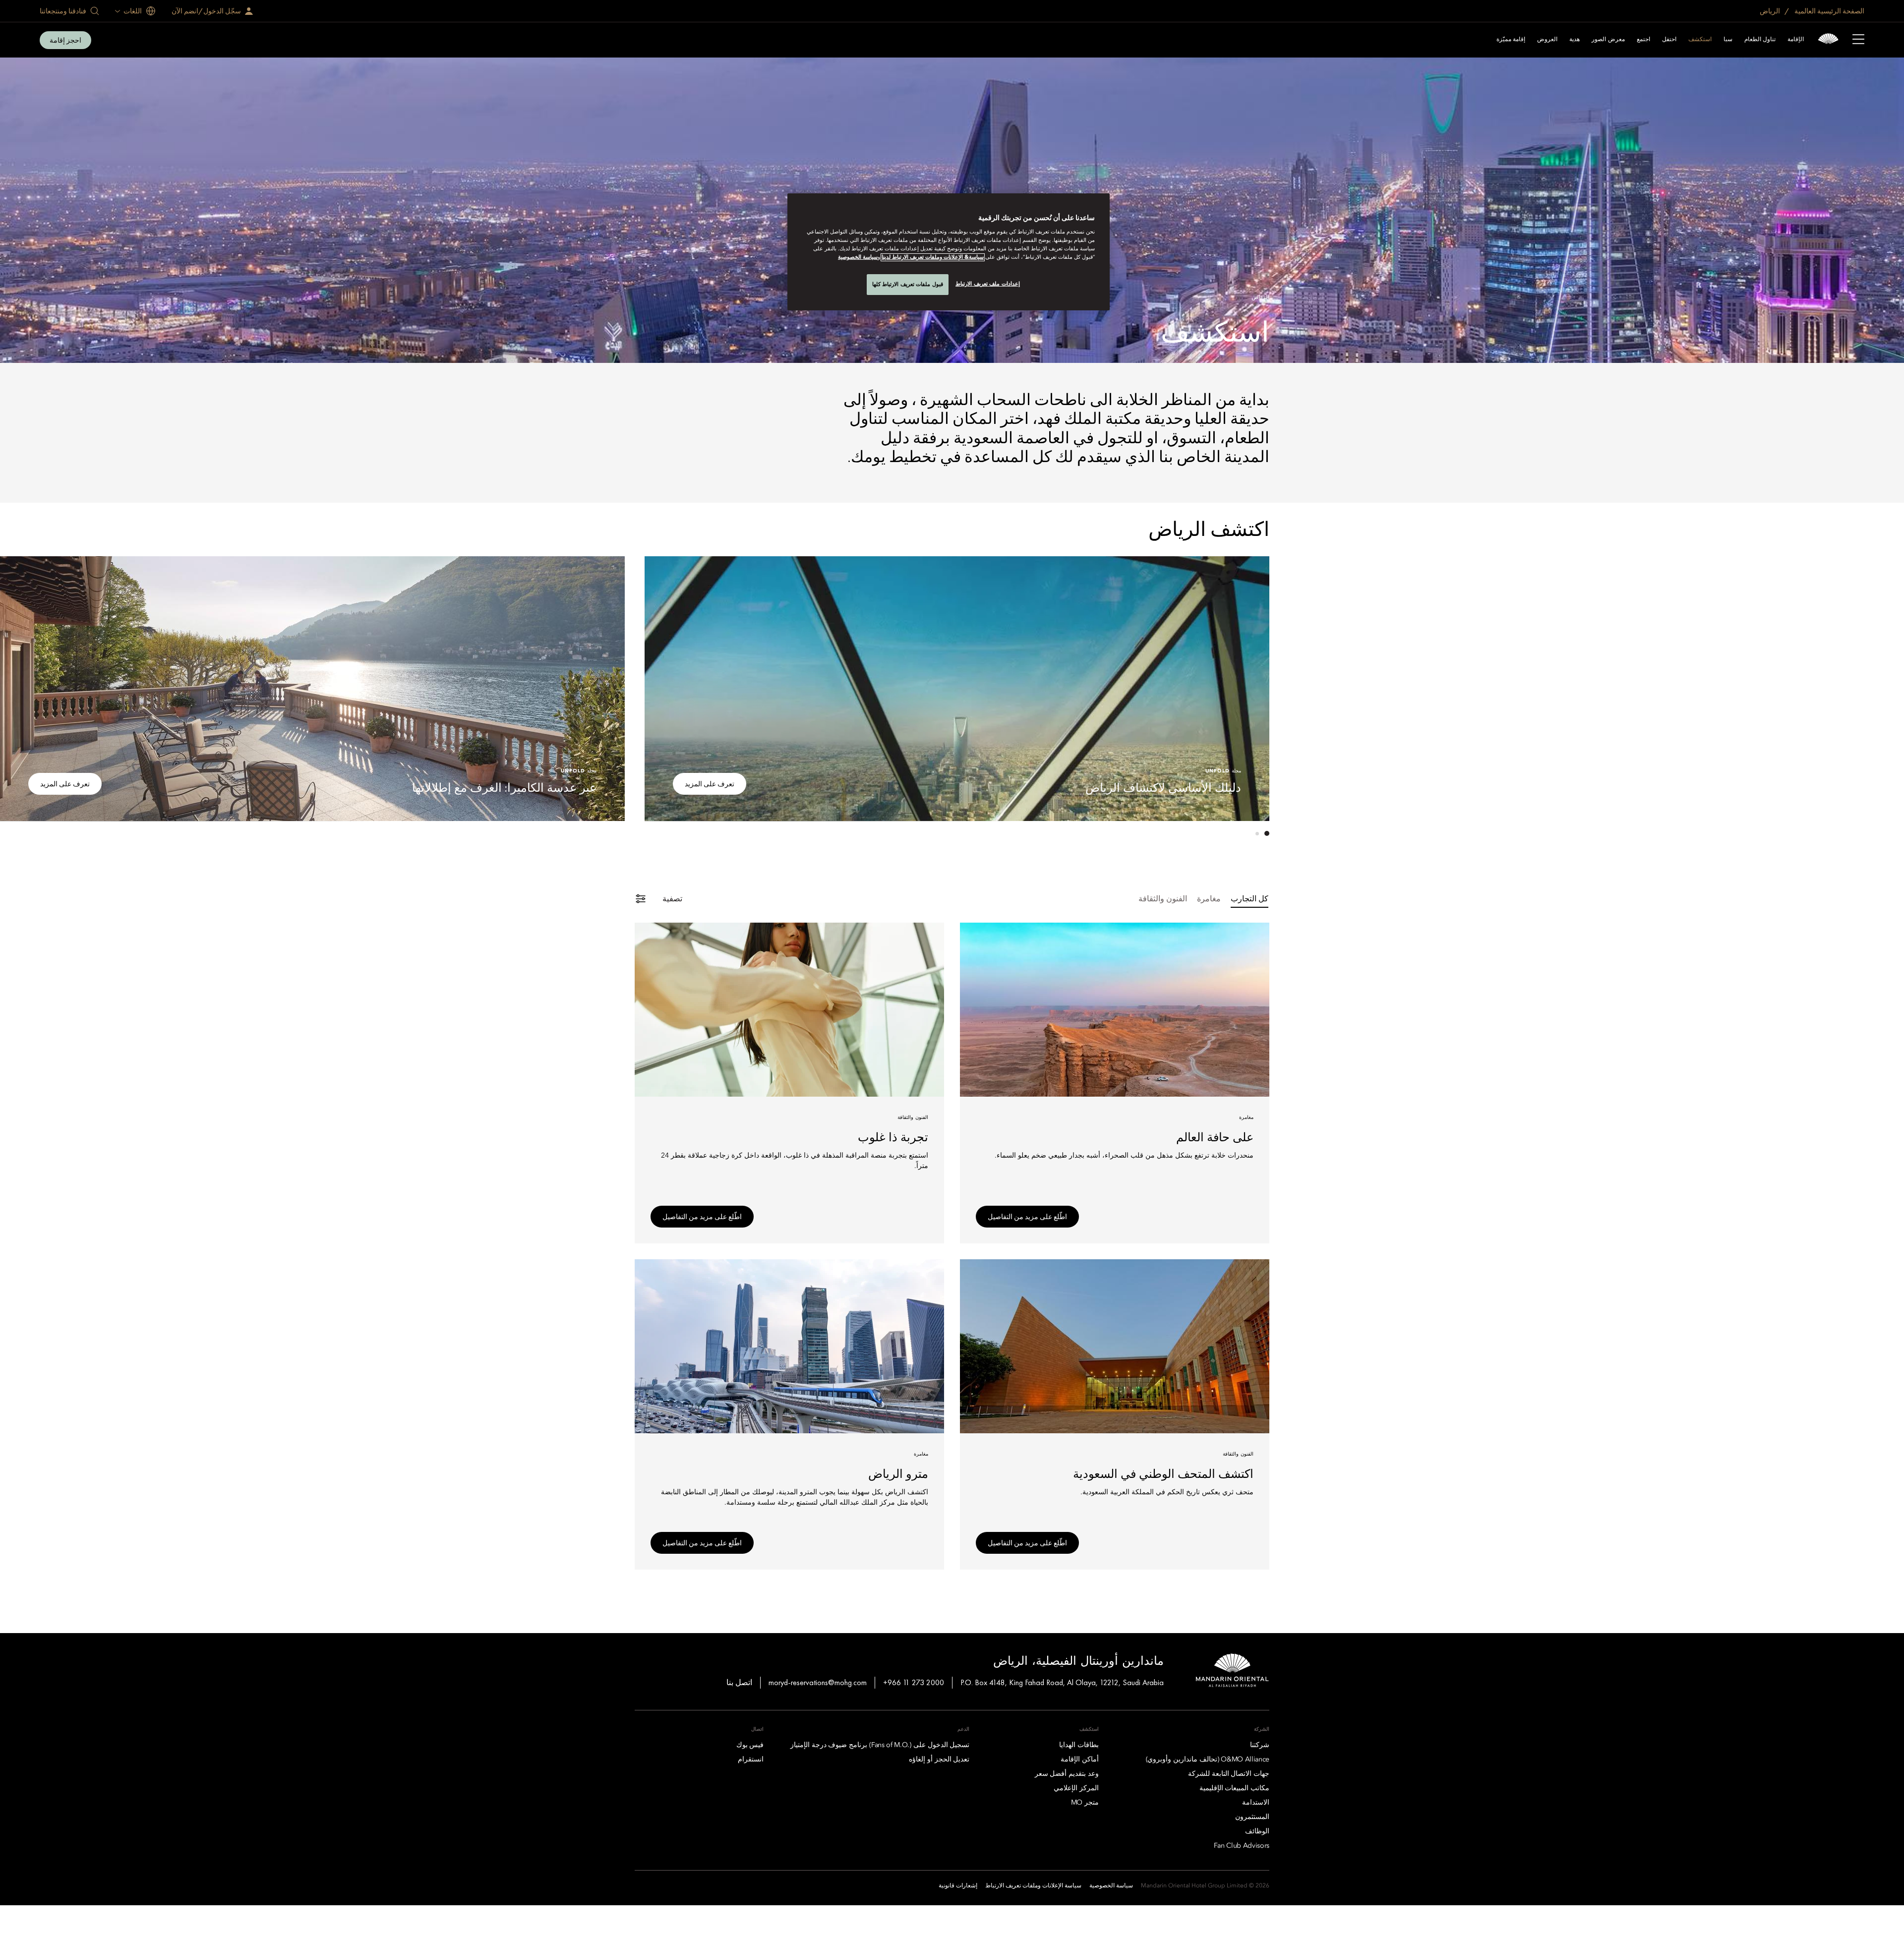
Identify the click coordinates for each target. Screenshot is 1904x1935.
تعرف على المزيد (710, 784)
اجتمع (1643, 40)
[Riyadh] (1828, 40)
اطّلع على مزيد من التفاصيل (1027, 1217)
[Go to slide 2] (1257, 833)
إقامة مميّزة (1511, 40)
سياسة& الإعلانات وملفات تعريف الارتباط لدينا (933, 257)
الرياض (1771, 11)
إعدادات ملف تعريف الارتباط (988, 284)
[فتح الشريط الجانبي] (1858, 40)
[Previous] (1249, 687)
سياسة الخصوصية (858, 257)
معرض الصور (1608, 40)
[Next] (664, 687)
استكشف (1700, 40)
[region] (949, 252)
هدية (1575, 40)
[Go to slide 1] (1267, 833)
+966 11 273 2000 (914, 1682)
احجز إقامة (65, 40)
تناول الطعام (1760, 40)
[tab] (1249, 899)
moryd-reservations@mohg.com (818, 1682)
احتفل (1669, 40)
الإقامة (1796, 40)
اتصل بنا (739, 1682)
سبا (1728, 40)
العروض (1547, 40)
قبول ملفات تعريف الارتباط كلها (908, 284)
